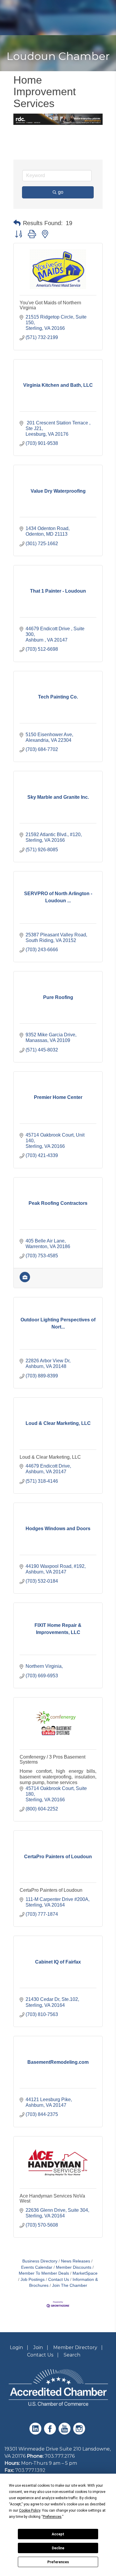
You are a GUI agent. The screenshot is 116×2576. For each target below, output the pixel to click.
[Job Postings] (25, 1281)
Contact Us (59, 2280)
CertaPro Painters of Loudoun (51, 1890)
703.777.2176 (60, 2456)
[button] (17, 223)
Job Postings (33, 2280)
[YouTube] (65, 2433)
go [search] (61, 192)
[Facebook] (51, 2433)
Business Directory (40, 2261)
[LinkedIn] (36, 2433)
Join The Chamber (70, 2285)
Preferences (58, 2562)
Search (72, 2355)
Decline (58, 2548)
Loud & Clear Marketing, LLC (50, 1457)
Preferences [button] (52, 2517)
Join (38, 2347)
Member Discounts (74, 2267)
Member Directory (75, 2347)
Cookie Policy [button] (30, 2510)
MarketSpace (85, 2273)
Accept (58, 2534)
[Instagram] (80, 2433)
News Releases (76, 2261)
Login (16, 2347)
